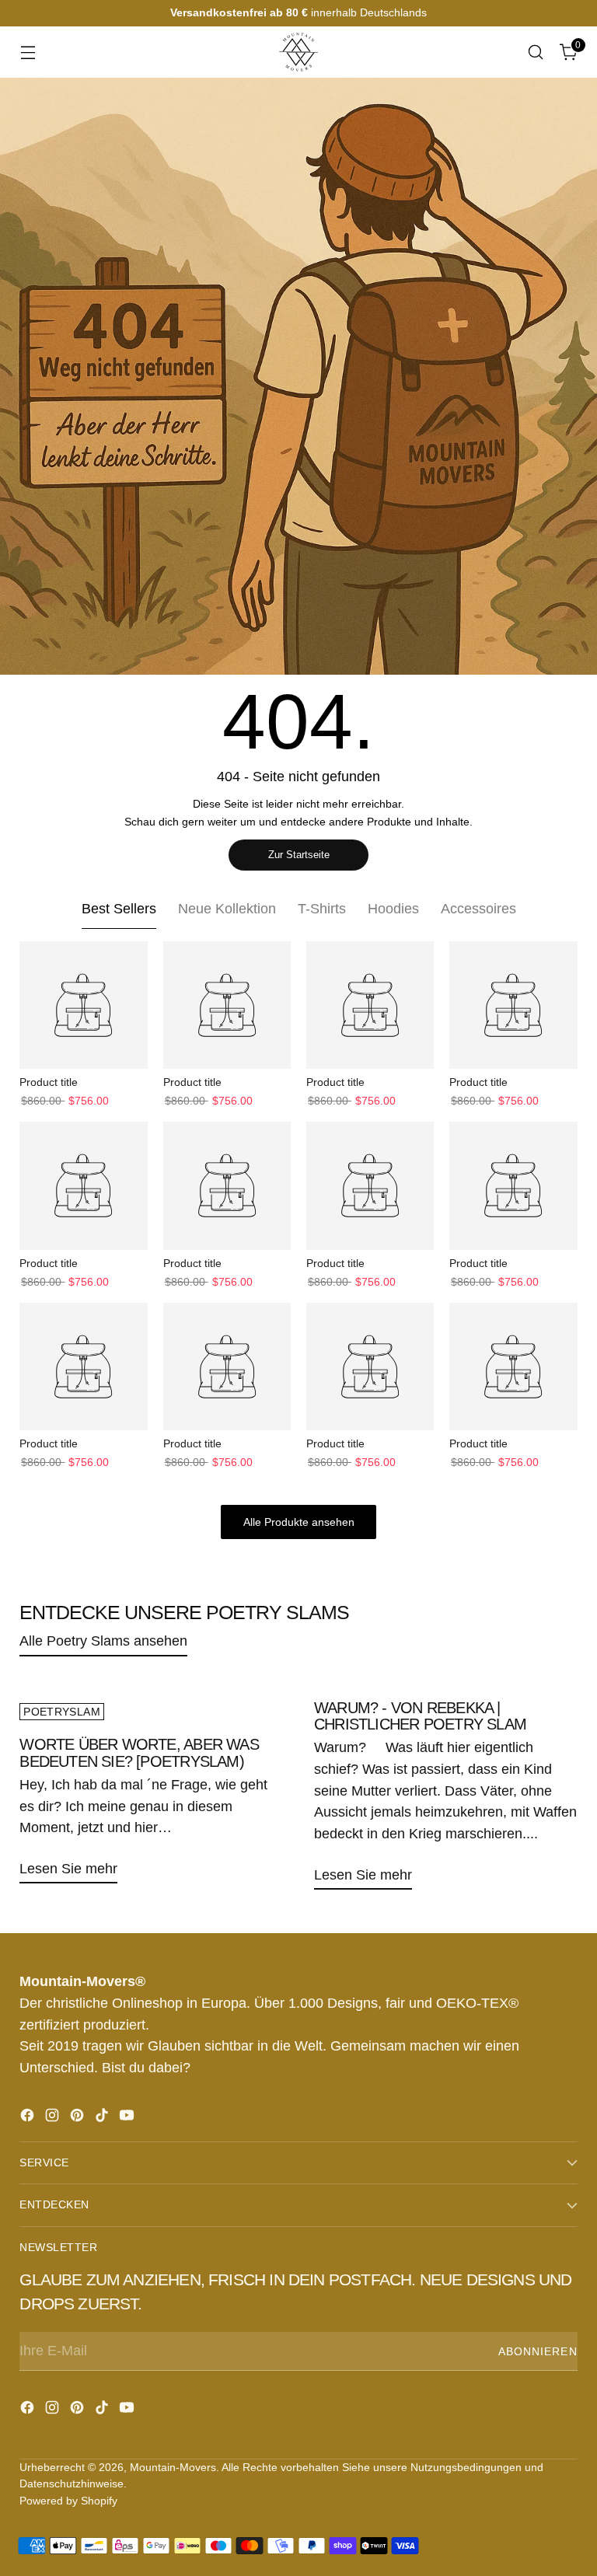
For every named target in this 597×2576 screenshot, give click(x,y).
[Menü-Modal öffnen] (28, 52)
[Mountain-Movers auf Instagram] (54, 2118)
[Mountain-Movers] (298, 52)
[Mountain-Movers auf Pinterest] (79, 2118)
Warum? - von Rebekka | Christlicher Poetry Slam (420, 1716)
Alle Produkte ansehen (299, 1522)
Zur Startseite (299, 855)
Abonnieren (538, 2351)
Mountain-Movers (173, 2467)
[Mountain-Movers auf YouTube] (128, 2118)
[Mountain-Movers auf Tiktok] (103, 2118)
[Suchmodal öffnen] (536, 52)
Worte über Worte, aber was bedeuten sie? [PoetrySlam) (139, 1753)
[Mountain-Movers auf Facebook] (29, 2118)
